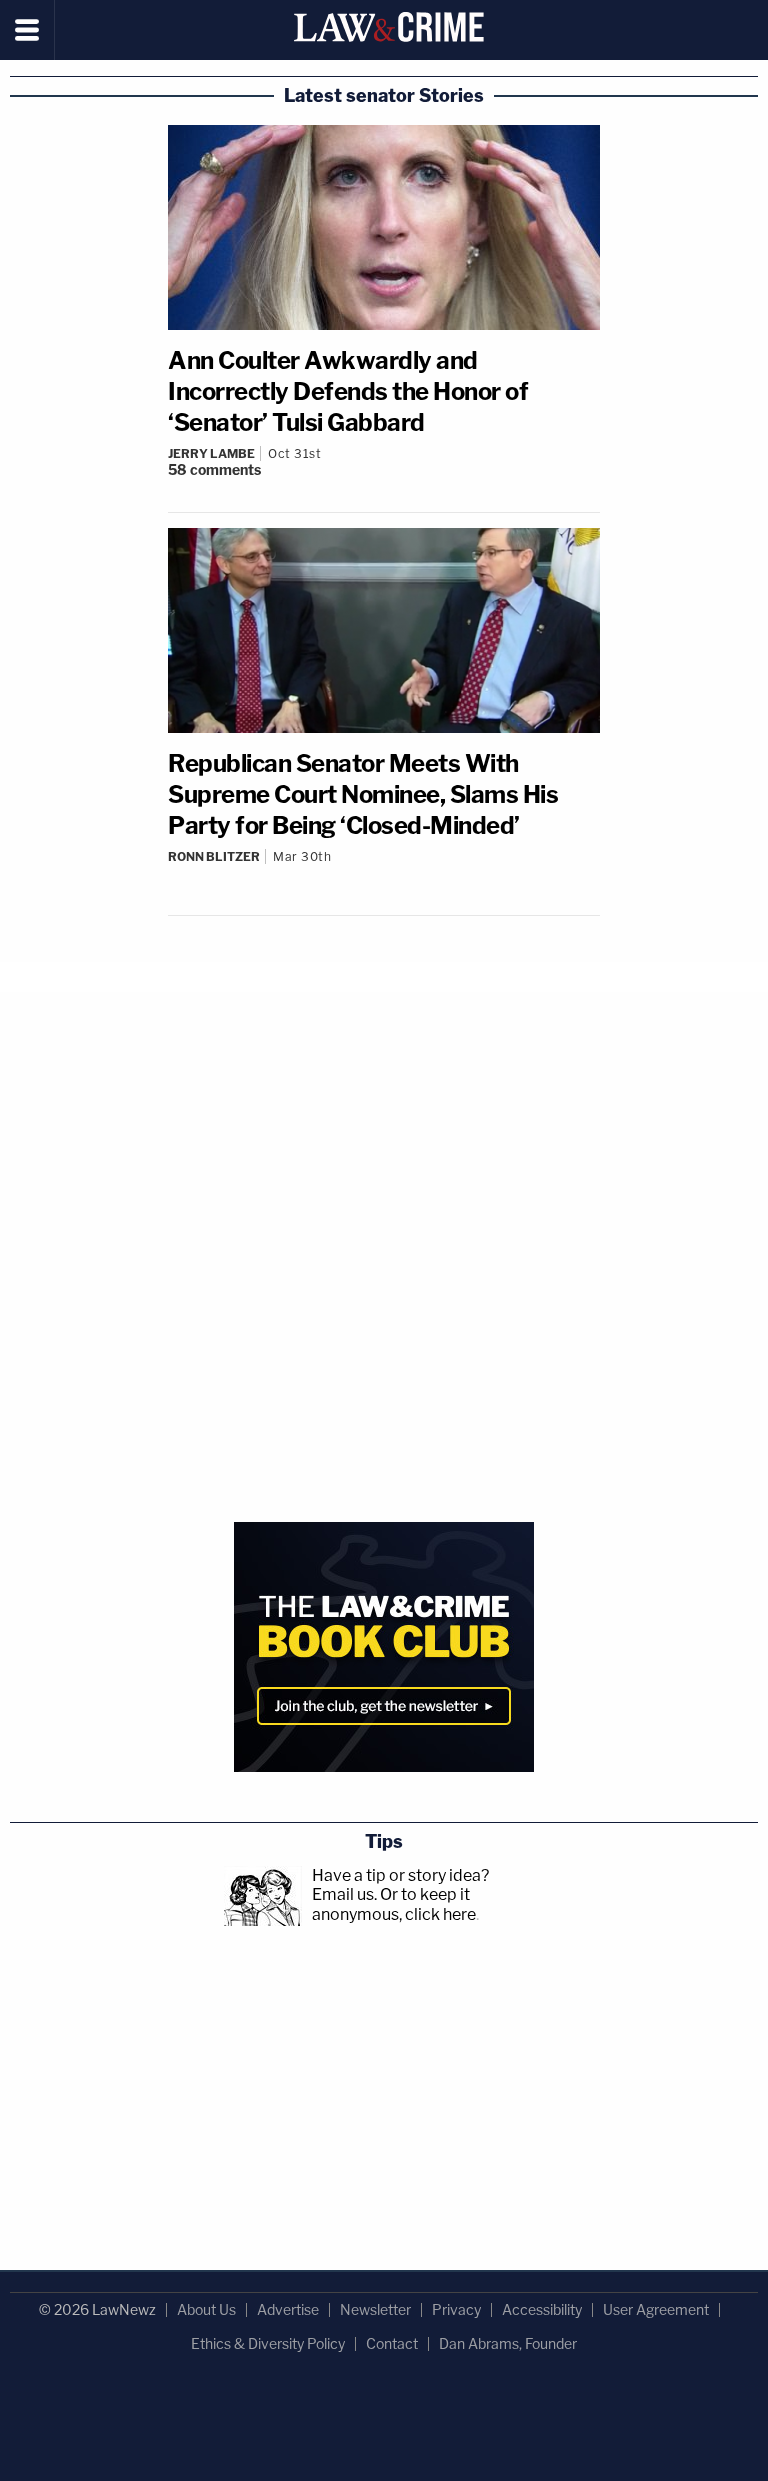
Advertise (288, 2309)
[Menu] (27, 30)
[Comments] (384, 873)
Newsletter (375, 2309)
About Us (206, 2309)
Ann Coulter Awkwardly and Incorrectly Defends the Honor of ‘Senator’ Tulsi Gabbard (348, 391)
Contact (392, 2343)
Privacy (456, 2309)
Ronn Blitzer (214, 856)
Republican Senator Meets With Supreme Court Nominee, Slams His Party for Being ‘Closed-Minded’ (363, 794)
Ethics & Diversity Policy (268, 2343)
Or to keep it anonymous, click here (394, 1904)
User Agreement (656, 2309)
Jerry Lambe (211, 453)
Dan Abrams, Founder (508, 2343)
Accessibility (542, 2309)
